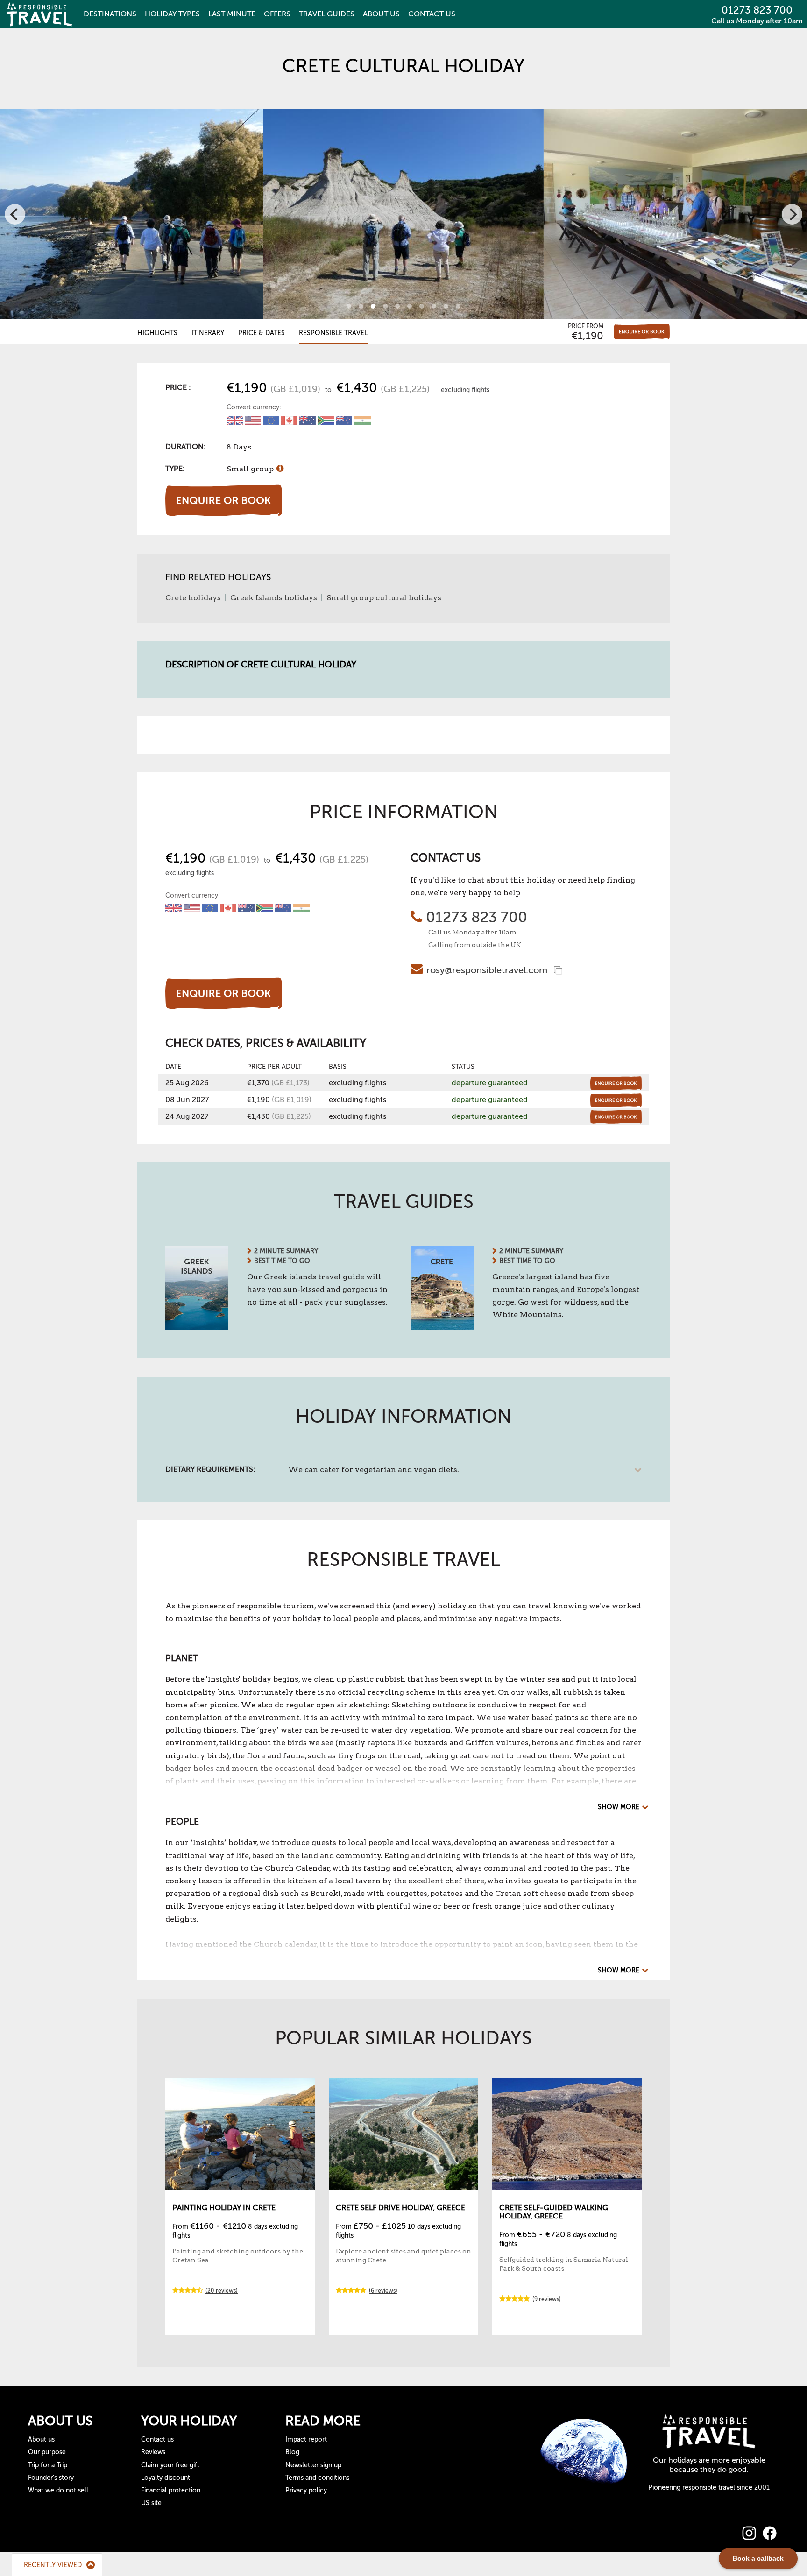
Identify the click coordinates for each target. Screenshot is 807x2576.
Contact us (157, 2439)
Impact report (306, 2439)
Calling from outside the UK (475, 945)
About (381, 14)
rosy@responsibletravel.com (487, 970)
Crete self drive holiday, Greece (400, 2208)
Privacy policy (306, 2490)
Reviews (153, 2452)
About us (41, 2439)
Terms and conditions (317, 2478)
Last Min (232, 14)
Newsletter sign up (313, 2465)
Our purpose (47, 2452)
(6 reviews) (383, 2291)
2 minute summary (286, 1251)
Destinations (110, 14)
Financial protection (171, 2490)
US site (151, 2503)
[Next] (792, 214)
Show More (619, 1807)
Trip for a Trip (48, 2465)
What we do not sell (58, 2490)
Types (172, 14)
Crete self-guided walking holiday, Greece (554, 2212)
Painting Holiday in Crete (224, 2208)
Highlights (157, 333)
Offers (277, 14)
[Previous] (15, 214)
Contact (432, 14)
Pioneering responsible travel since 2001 (709, 2488)
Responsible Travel (333, 333)
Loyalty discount (166, 2478)
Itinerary (208, 333)
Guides (327, 14)
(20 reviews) (222, 2291)
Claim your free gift (170, 2465)
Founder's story (51, 2478)
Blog (292, 2452)
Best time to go (282, 1261)
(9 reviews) (547, 2299)
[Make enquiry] (642, 332)
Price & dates (262, 333)
